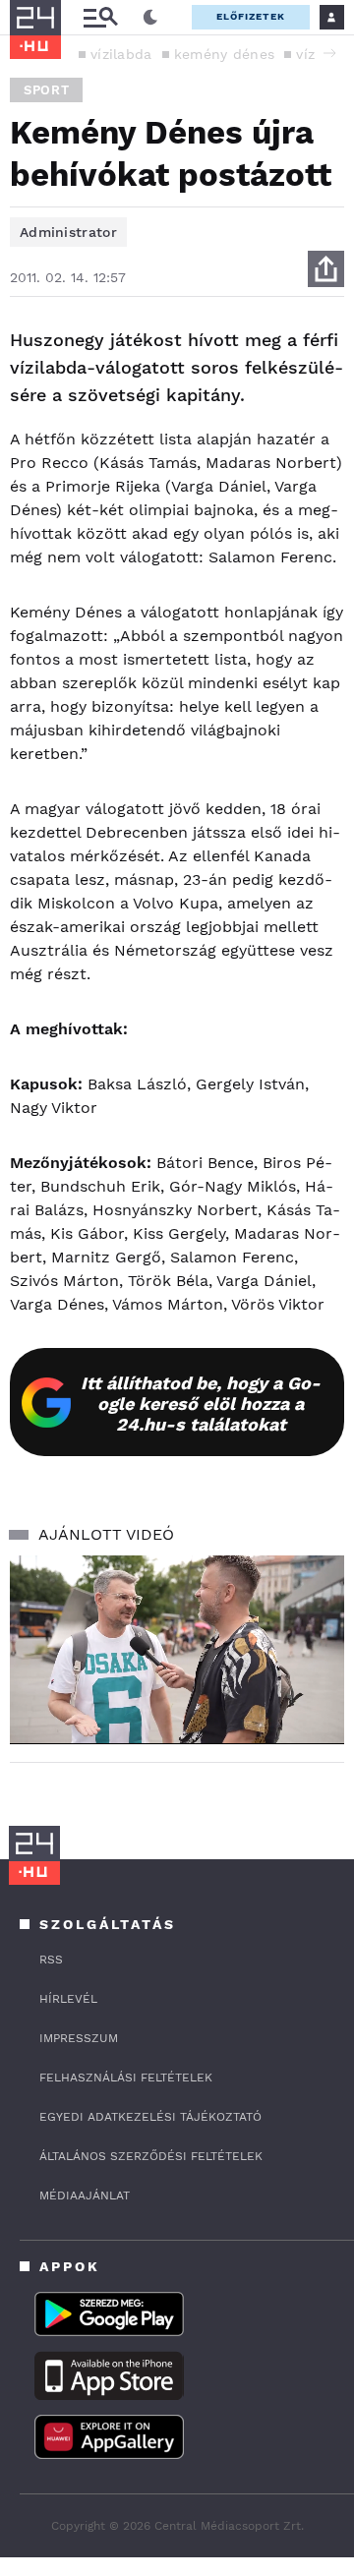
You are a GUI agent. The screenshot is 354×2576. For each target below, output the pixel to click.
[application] (177, 1649)
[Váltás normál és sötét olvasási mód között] (150, 18)
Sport (46, 90)
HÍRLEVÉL (68, 1999)
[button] (329, 53)
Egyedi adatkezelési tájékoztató (150, 2117)
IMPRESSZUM (79, 2038)
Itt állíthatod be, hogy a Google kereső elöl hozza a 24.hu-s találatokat (201, 1404)
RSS (51, 1960)
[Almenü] (100, 17)
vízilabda (121, 54)
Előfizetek (251, 16)
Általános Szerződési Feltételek (151, 2156)
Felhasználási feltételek (126, 2078)
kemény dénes (225, 54)
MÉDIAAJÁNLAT (85, 2195)
